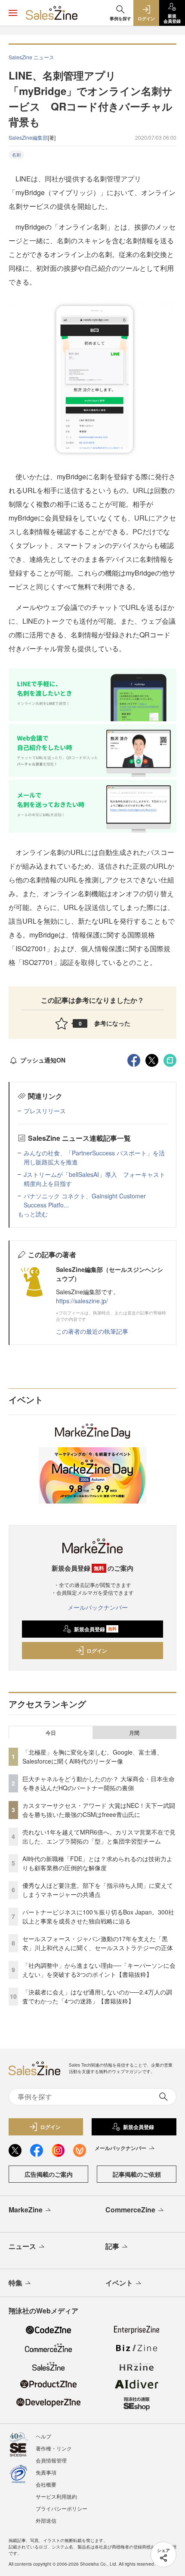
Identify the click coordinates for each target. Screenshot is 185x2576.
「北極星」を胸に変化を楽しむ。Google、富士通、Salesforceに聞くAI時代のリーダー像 (92, 1757)
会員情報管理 (51, 2460)
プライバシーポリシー (62, 2508)
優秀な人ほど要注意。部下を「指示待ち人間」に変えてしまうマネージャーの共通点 (98, 1890)
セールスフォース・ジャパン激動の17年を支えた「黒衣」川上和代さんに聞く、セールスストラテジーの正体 (98, 1943)
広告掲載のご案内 (49, 2174)
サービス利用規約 (56, 2496)
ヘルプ (43, 2436)
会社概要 (46, 2484)
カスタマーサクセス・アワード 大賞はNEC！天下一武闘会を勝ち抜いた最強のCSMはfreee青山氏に (99, 1810)
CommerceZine (130, 2210)
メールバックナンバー (98, 1607)
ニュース (22, 2246)
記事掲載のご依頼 (137, 2174)
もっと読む (33, 1214)
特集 (15, 2283)
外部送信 (46, 2520)
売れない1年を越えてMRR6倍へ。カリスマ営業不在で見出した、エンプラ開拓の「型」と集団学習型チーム (99, 1836)
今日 (51, 1733)
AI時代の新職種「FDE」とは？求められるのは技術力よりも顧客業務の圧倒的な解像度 (97, 1863)
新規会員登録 (95, 1629)
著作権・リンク (54, 2448)
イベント (119, 2283)
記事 (112, 2246)
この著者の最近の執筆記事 (92, 1331)
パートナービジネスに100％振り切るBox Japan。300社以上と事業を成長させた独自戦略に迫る (98, 1916)
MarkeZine (26, 2210)
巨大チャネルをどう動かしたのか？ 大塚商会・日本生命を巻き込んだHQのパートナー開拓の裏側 (99, 1783)
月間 (134, 1733)
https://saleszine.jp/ (82, 1301)
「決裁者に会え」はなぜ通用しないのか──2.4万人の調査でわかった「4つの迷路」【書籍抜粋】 (97, 1996)
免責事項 (46, 2472)
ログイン (97, 1651)
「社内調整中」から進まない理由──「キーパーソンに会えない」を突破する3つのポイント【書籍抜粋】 (99, 1970)
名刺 (16, 155)
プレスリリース (45, 1111)
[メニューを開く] (13, 13)
